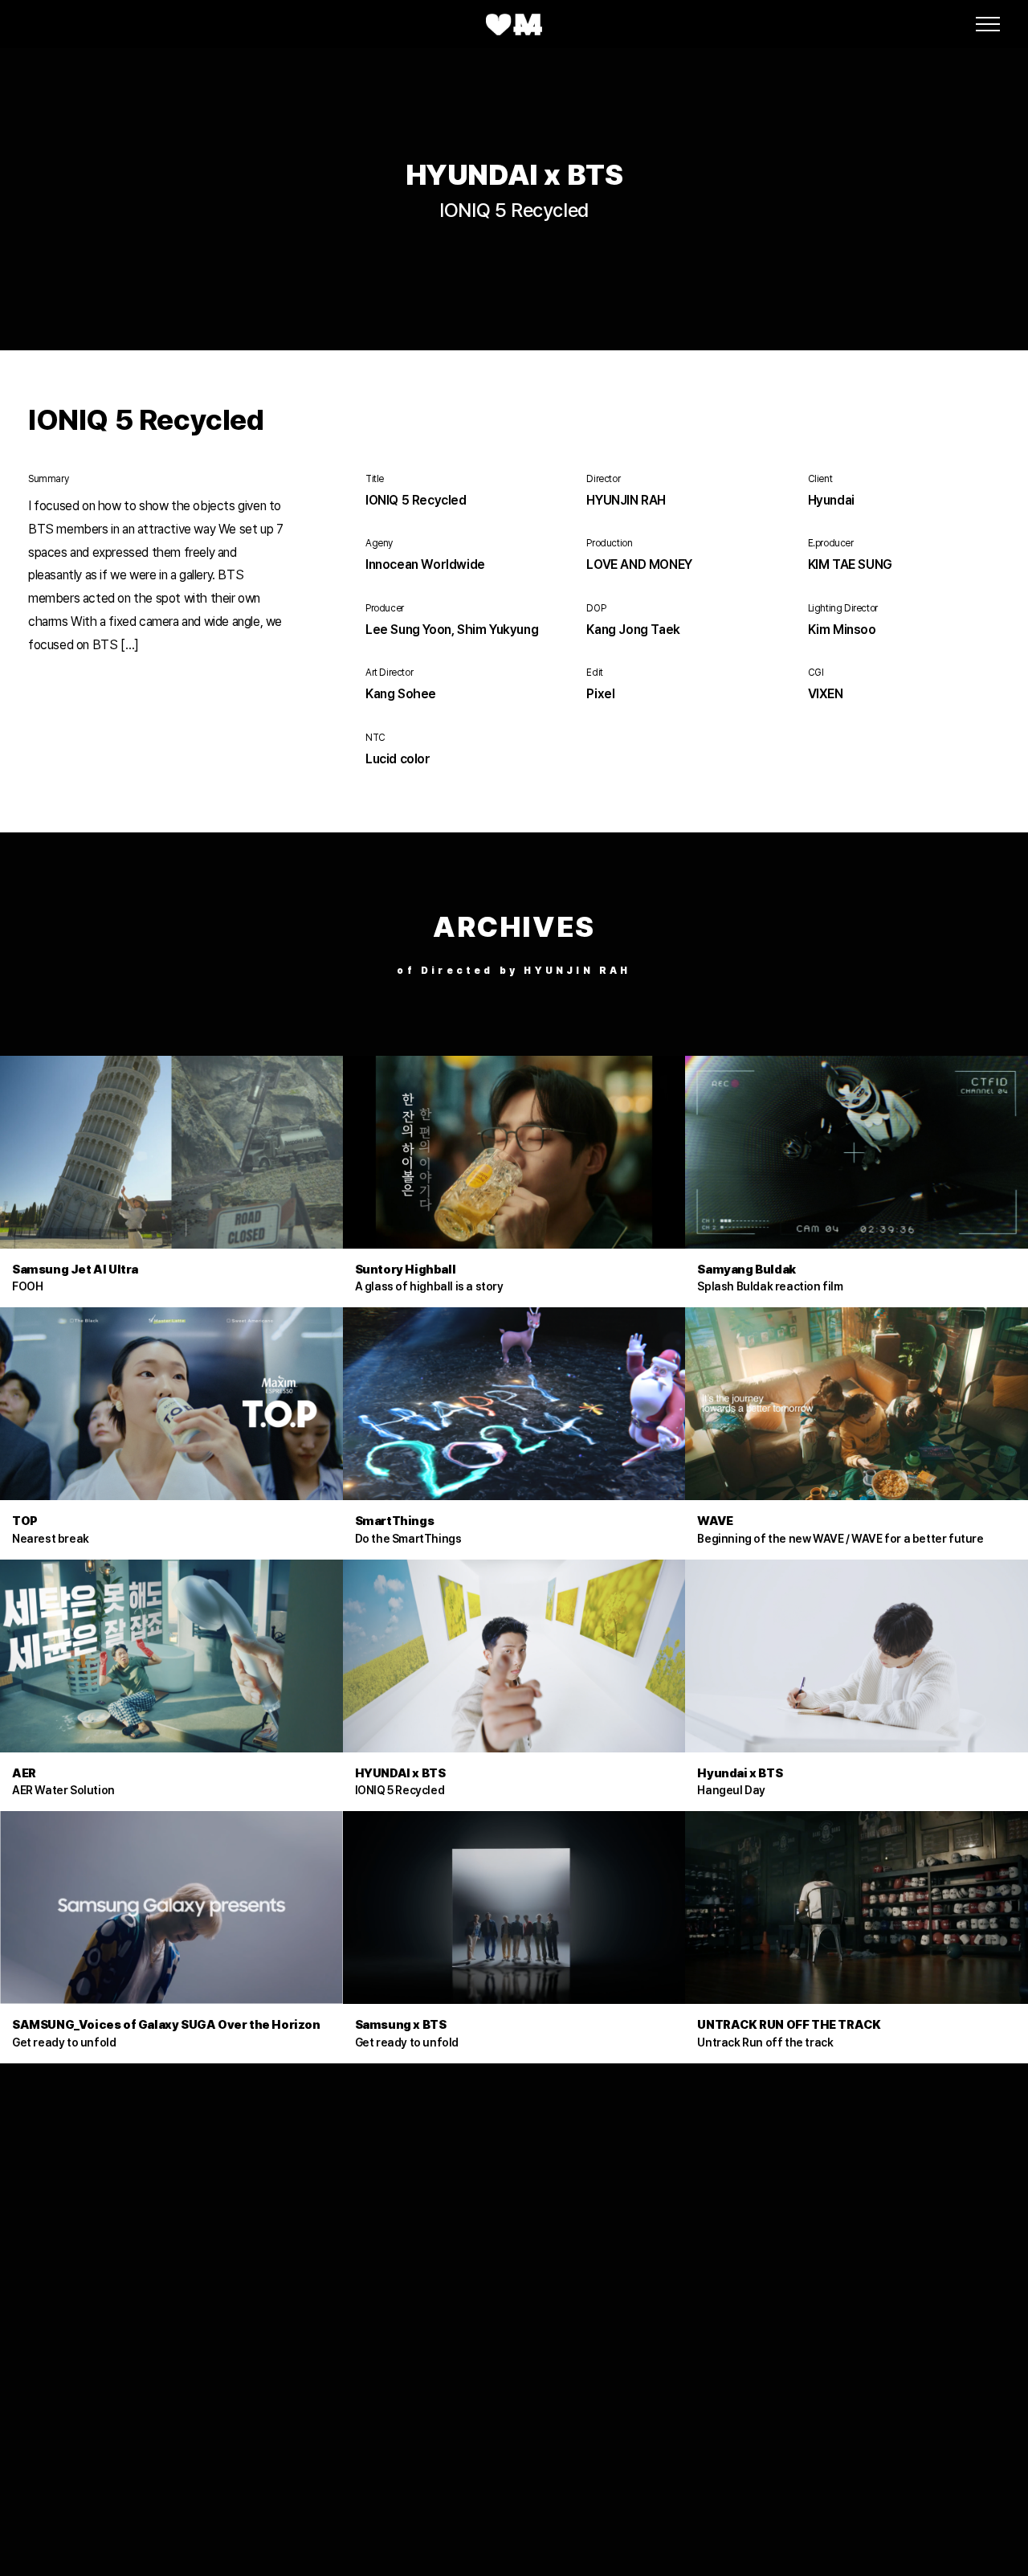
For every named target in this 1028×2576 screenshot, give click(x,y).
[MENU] (988, 24)
